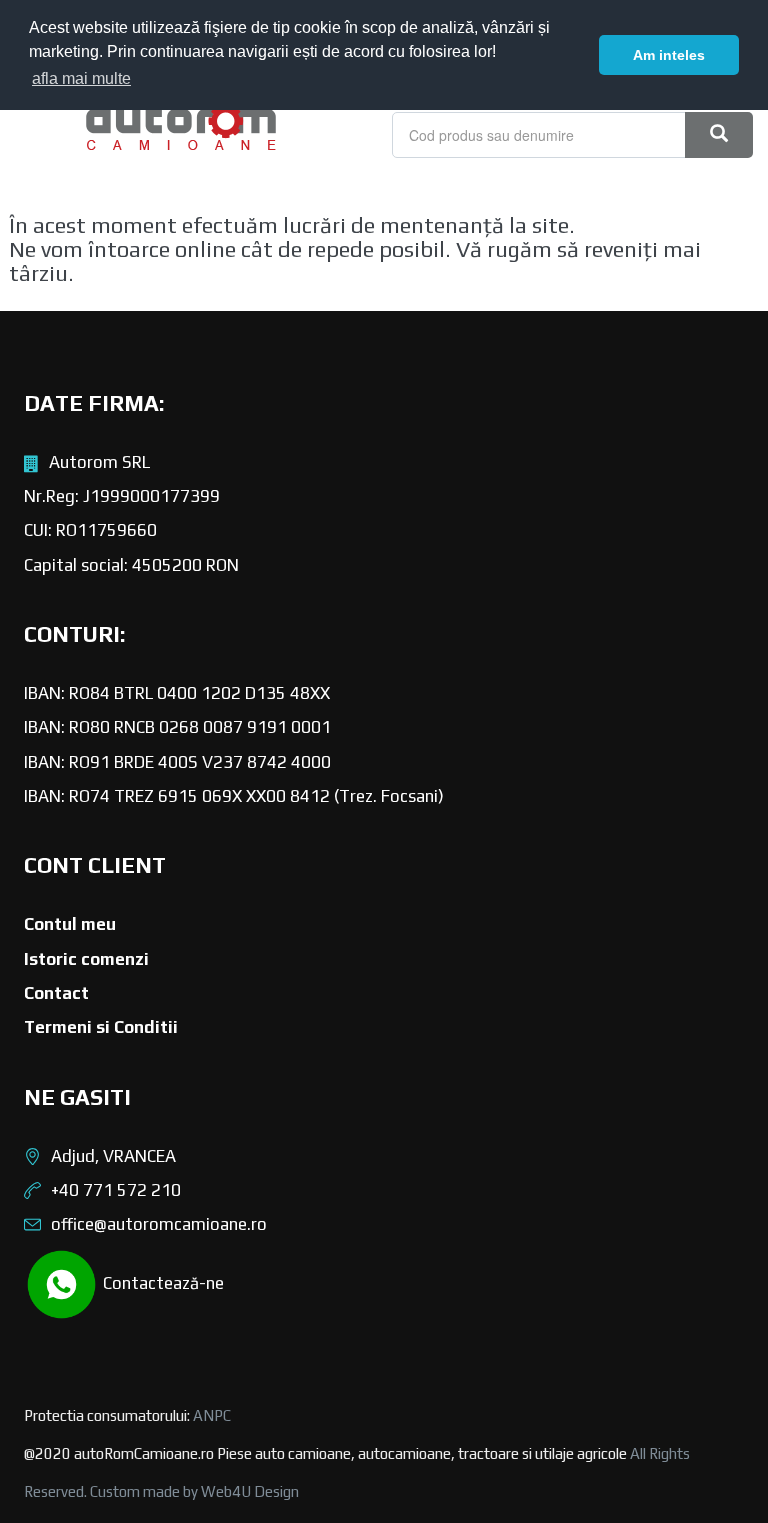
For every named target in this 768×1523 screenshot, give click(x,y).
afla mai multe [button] (81, 78)
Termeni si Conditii (101, 1027)
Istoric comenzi (86, 959)
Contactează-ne (161, 1282)
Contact (56, 993)
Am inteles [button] (669, 55)
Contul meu (70, 924)
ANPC (212, 1415)
